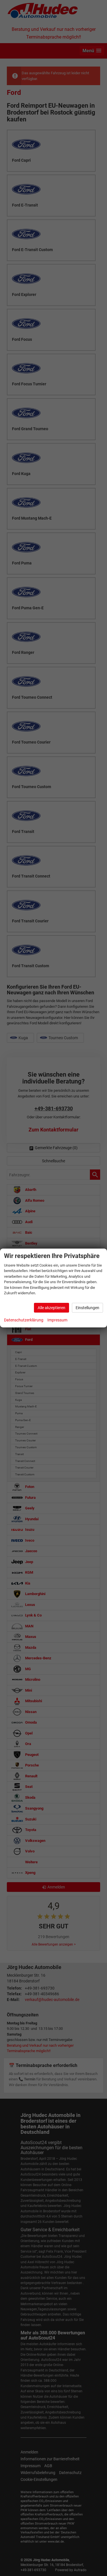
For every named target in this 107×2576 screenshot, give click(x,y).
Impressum (57, 1320)
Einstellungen (87, 1308)
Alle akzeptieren (52, 1308)
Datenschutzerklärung (24, 1320)
